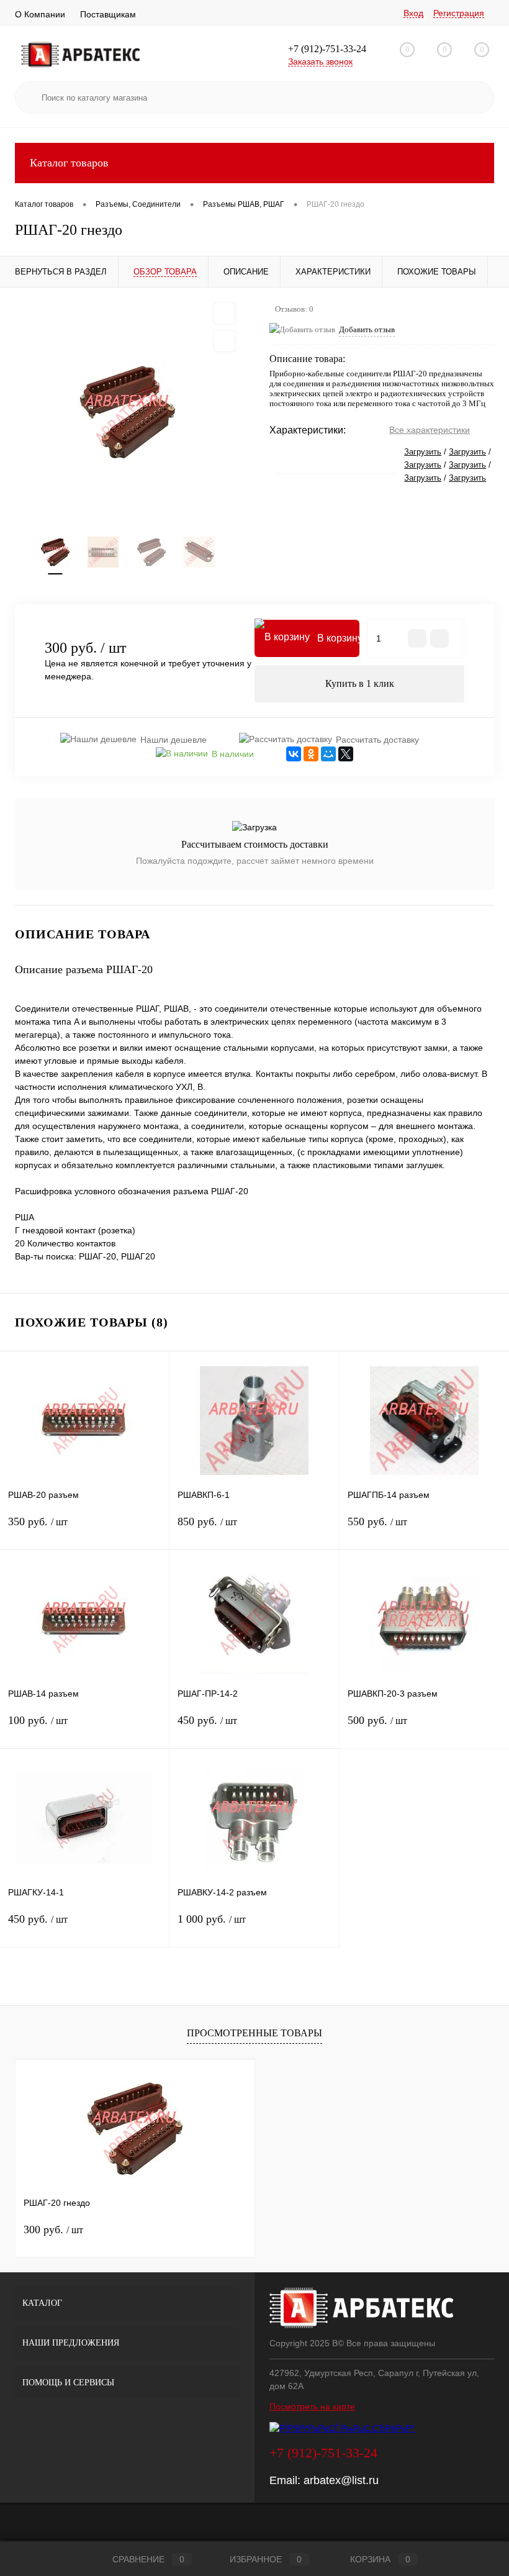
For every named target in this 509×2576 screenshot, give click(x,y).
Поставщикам (108, 14)
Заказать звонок (320, 61)
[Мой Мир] (328, 754)
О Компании (40, 14)
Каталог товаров (69, 163)
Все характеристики (430, 430)
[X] (346, 754)
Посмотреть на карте (312, 2406)
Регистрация (459, 13)
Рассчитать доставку (377, 740)
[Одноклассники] (311, 754)
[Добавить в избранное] (225, 314)
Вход (413, 13)
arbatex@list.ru (341, 2480)
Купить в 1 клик (360, 683)
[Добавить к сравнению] (225, 341)
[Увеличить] (127, 412)
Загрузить (423, 452)
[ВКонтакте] (294, 754)
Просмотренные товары (254, 2033)
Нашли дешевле (173, 740)
